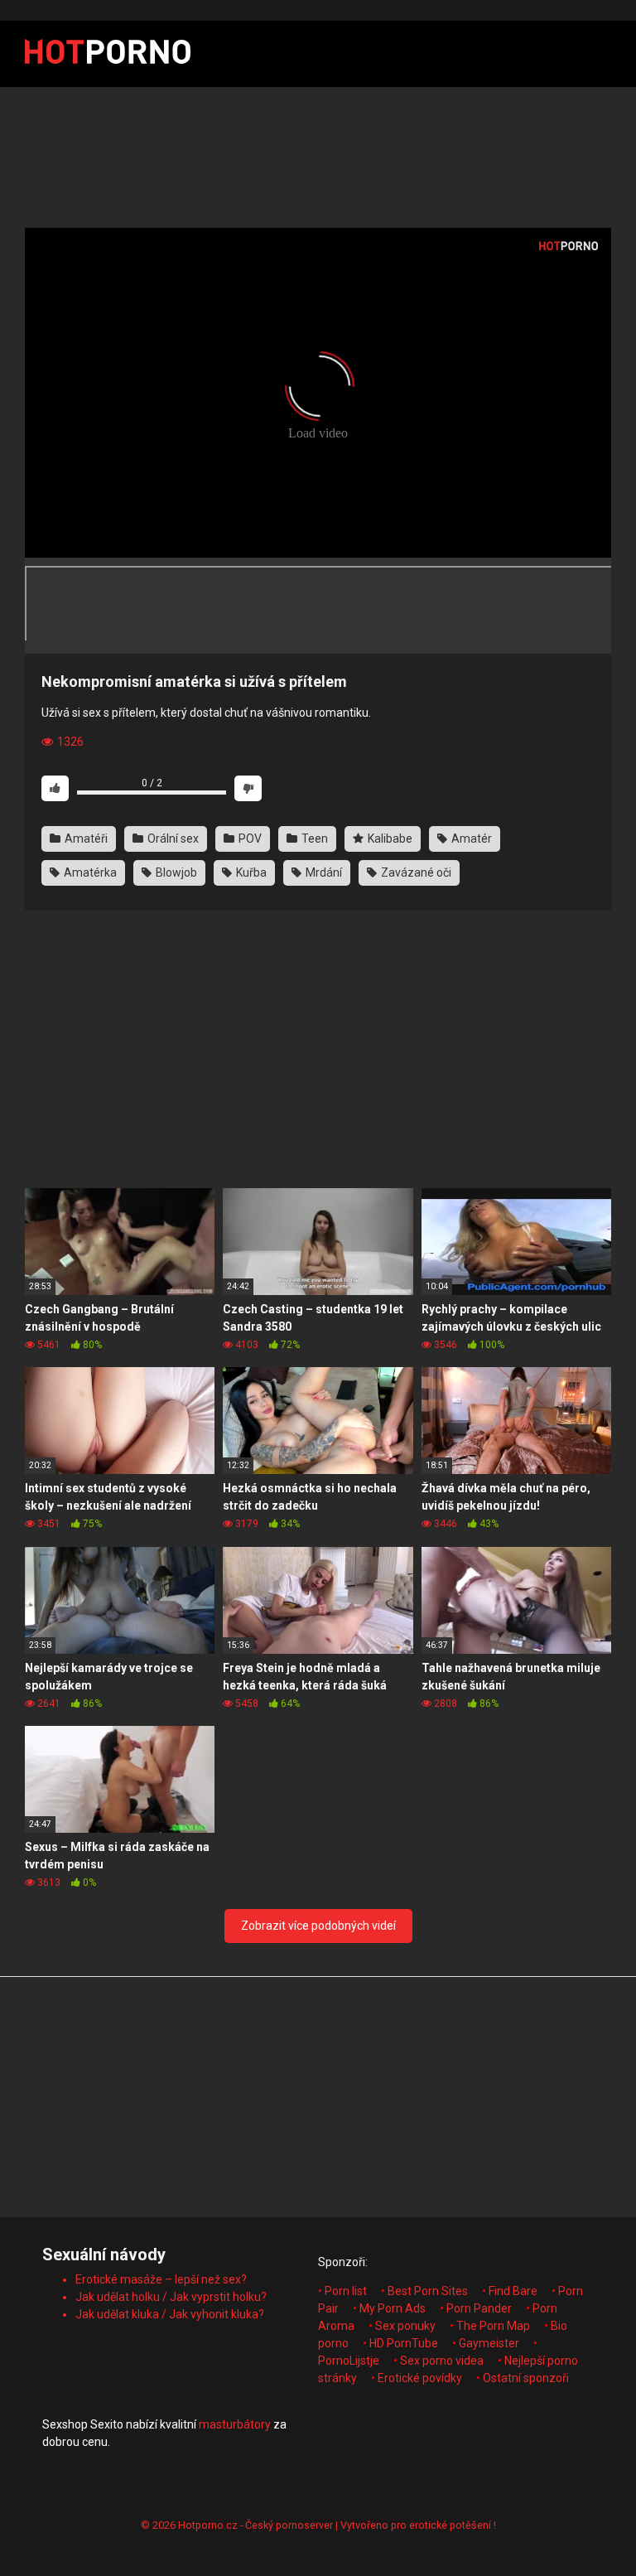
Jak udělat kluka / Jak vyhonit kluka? (170, 2314)
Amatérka (89, 872)
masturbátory (235, 2424)
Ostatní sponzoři (526, 2378)
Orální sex (172, 839)
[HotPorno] (108, 54)
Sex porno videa (442, 2361)
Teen (313, 839)
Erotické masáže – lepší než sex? (161, 2279)
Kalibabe (389, 839)
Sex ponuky (405, 2326)
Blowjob (175, 872)
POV (249, 839)
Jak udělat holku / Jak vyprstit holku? (171, 2297)
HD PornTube (404, 2343)
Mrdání (323, 872)
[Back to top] (581, 2526)
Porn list (346, 2291)
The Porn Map (493, 2326)
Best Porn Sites (428, 2291)
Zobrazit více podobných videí (318, 1926)
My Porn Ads (393, 2308)
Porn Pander (479, 2308)
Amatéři (85, 839)
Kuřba (250, 872)
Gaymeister (489, 2343)
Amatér (470, 839)
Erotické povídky (420, 2378)
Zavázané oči (415, 872)
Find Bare (513, 2291)
